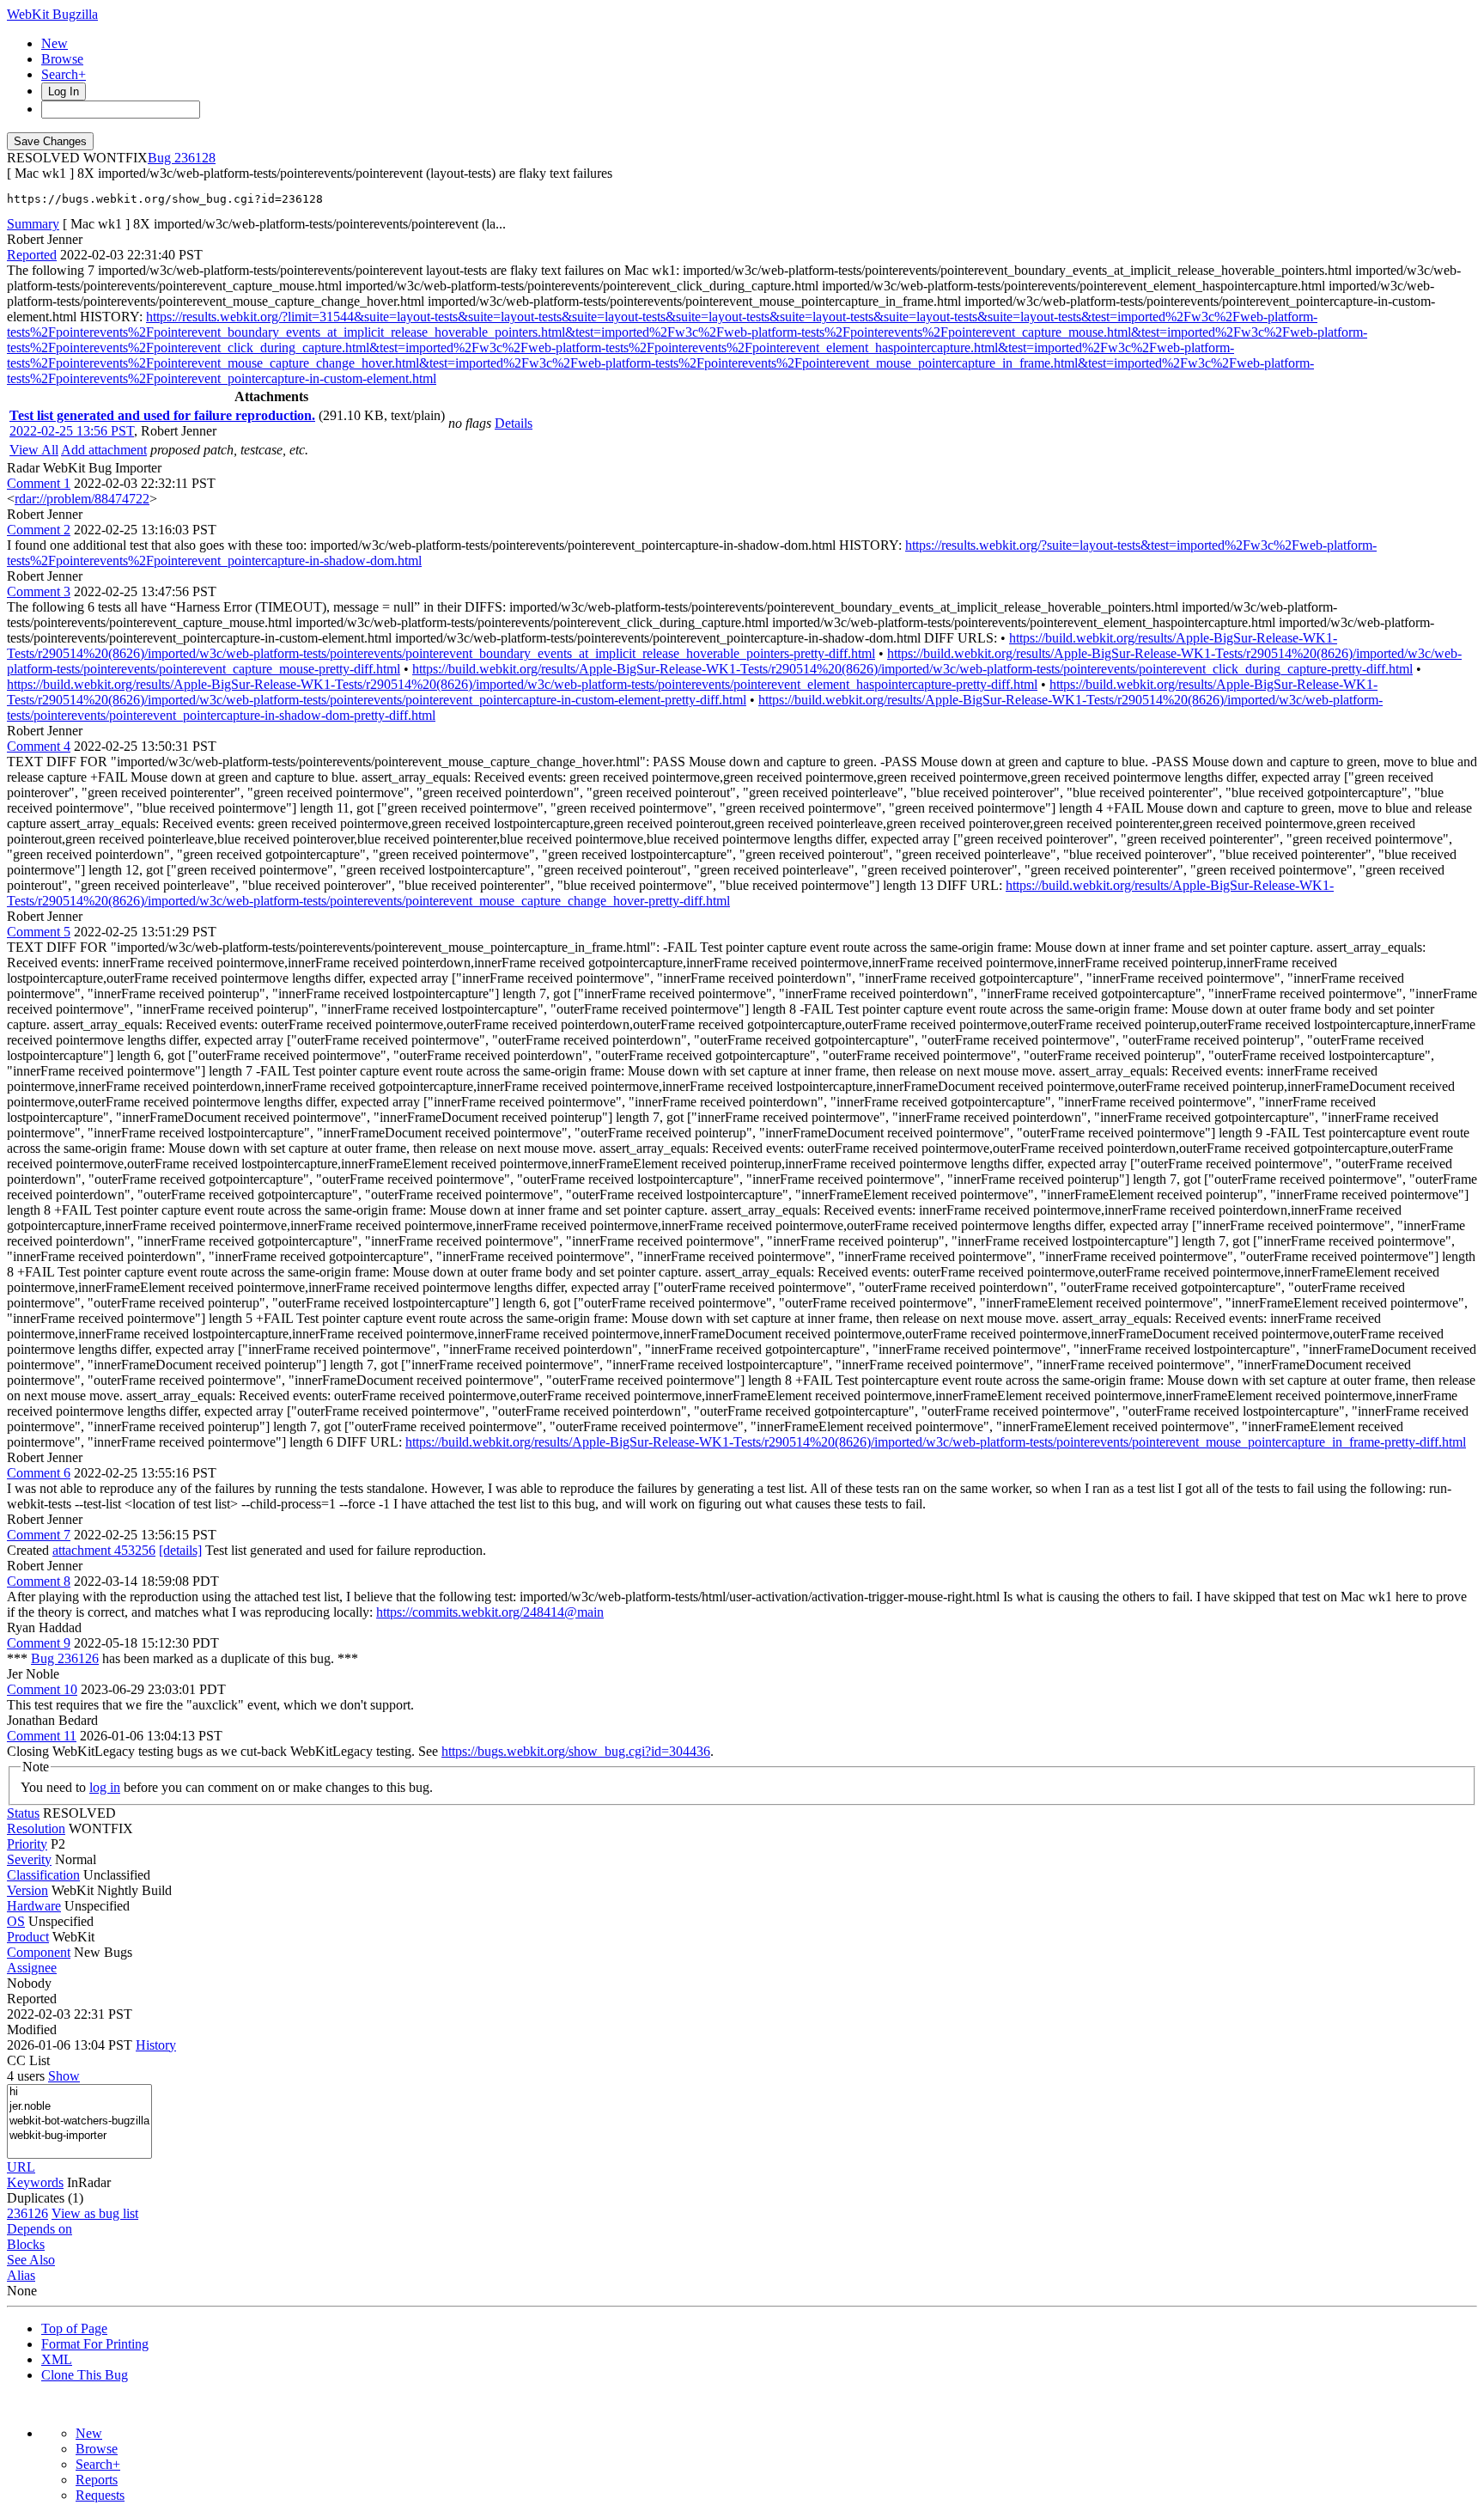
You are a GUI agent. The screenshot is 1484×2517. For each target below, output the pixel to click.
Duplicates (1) (45, 2198)
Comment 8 (39, 1581)
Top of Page (74, 2328)
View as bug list (95, 2213)
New (55, 43)
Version (27, 1890)
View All (34, 450)
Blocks (26, 2244)
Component (39, 1952)
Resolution (36, 1828)
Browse (62, 59)
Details (514, 423)
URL (21, 2167)
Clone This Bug (85, 2375)
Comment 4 (39, 746)
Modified (32, 2029)
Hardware (34, 1906)
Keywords (35, 2182)
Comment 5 (39, 932)
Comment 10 (42, 1689)
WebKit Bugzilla (52, 14)
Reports (97, 2480)
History (156, 2045)
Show (64, 2076)
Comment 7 (39, 1535)
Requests (100, 2495)
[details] (180, 1550)
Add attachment (104, 450)
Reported (32, 255)
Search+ (64, 74)
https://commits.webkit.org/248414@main (490, 1612)
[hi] (79, 2092)
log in (105, 1787)
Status (23, 1813)
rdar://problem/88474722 (82, 499)
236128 (195, 158)
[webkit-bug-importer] (79, 2136)
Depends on (40, 2229)
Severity (29, 1859)
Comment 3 (39, 591)
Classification (43, 1875)
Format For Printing (95, 2344)
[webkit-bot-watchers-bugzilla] (79, 2121)
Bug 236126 (65, 1658)
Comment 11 (42, 1736)
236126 (27, 2213)
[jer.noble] (79, 2107)
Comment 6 (39, 1473)
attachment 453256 (104, 1550)
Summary (33, 224)
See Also (31, 2260)
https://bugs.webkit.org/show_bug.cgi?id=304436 (576, 1751)
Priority (27, 1844)
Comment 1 (39, 483)
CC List (28, 2060)
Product (28, 1937)
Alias (21, 2275)
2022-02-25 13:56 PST (72, 431)
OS (16, 1921)
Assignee (32, 1968)
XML (57, 2359)
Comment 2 (39, 530)
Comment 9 (39, 1643)
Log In (64, 91)
